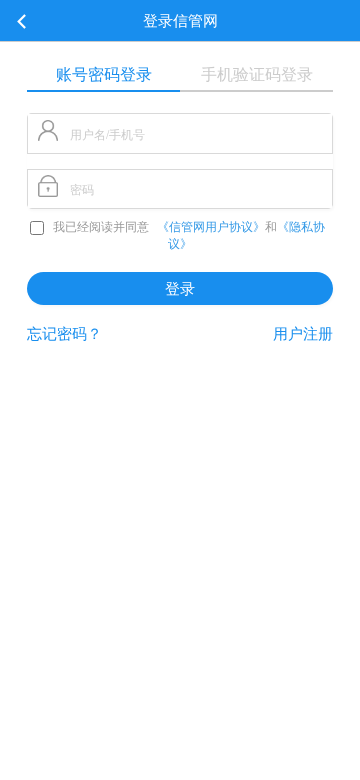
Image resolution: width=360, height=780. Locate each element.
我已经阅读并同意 (101, 227)
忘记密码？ (64, 333)
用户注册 (303, 333)
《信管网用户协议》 (211, 227)
